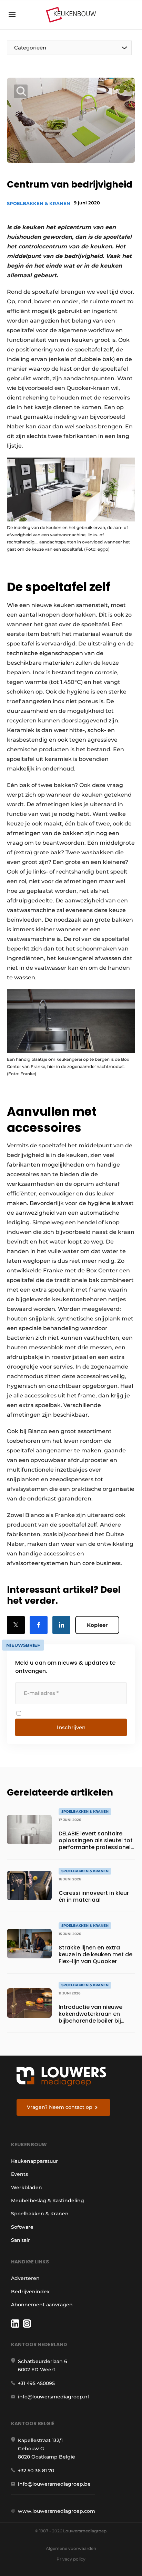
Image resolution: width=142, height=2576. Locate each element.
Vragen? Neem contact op (60, 2107)
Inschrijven (71, 1727)
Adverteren (25, 2278)
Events (19, 2174)
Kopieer (97, 1625)
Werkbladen (27, 2187)
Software (22, 2227)
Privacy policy (71, 2559)
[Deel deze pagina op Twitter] (16, 1625)
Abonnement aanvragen (42, 2305)
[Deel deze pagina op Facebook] (39, 1625)
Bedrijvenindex (30, 2292)
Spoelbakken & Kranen (39, 203)
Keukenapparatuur (34, 2161)
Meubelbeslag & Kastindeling (48, 2201)
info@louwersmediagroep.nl (53, 2397)
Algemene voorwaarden (71, 2548)
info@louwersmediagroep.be (54, 2484)
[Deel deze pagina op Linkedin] (61, 1625)
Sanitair (21, 2240)
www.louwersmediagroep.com (57, 2511)
